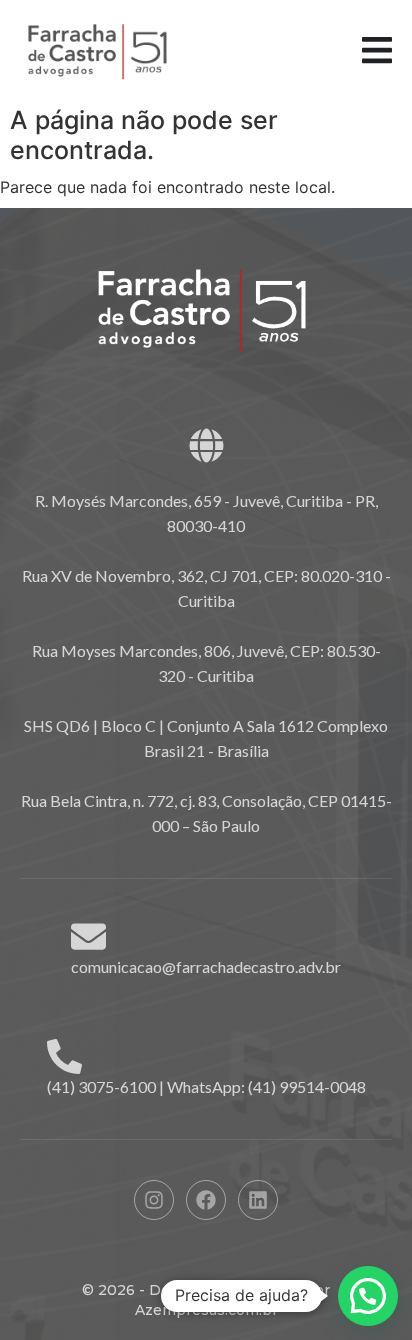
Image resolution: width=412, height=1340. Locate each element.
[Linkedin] (258, 1200)
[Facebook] (206, 1200)
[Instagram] (154, 1200)
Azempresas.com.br (206, 1310)
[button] (368, 1296)
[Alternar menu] (377, 50)
